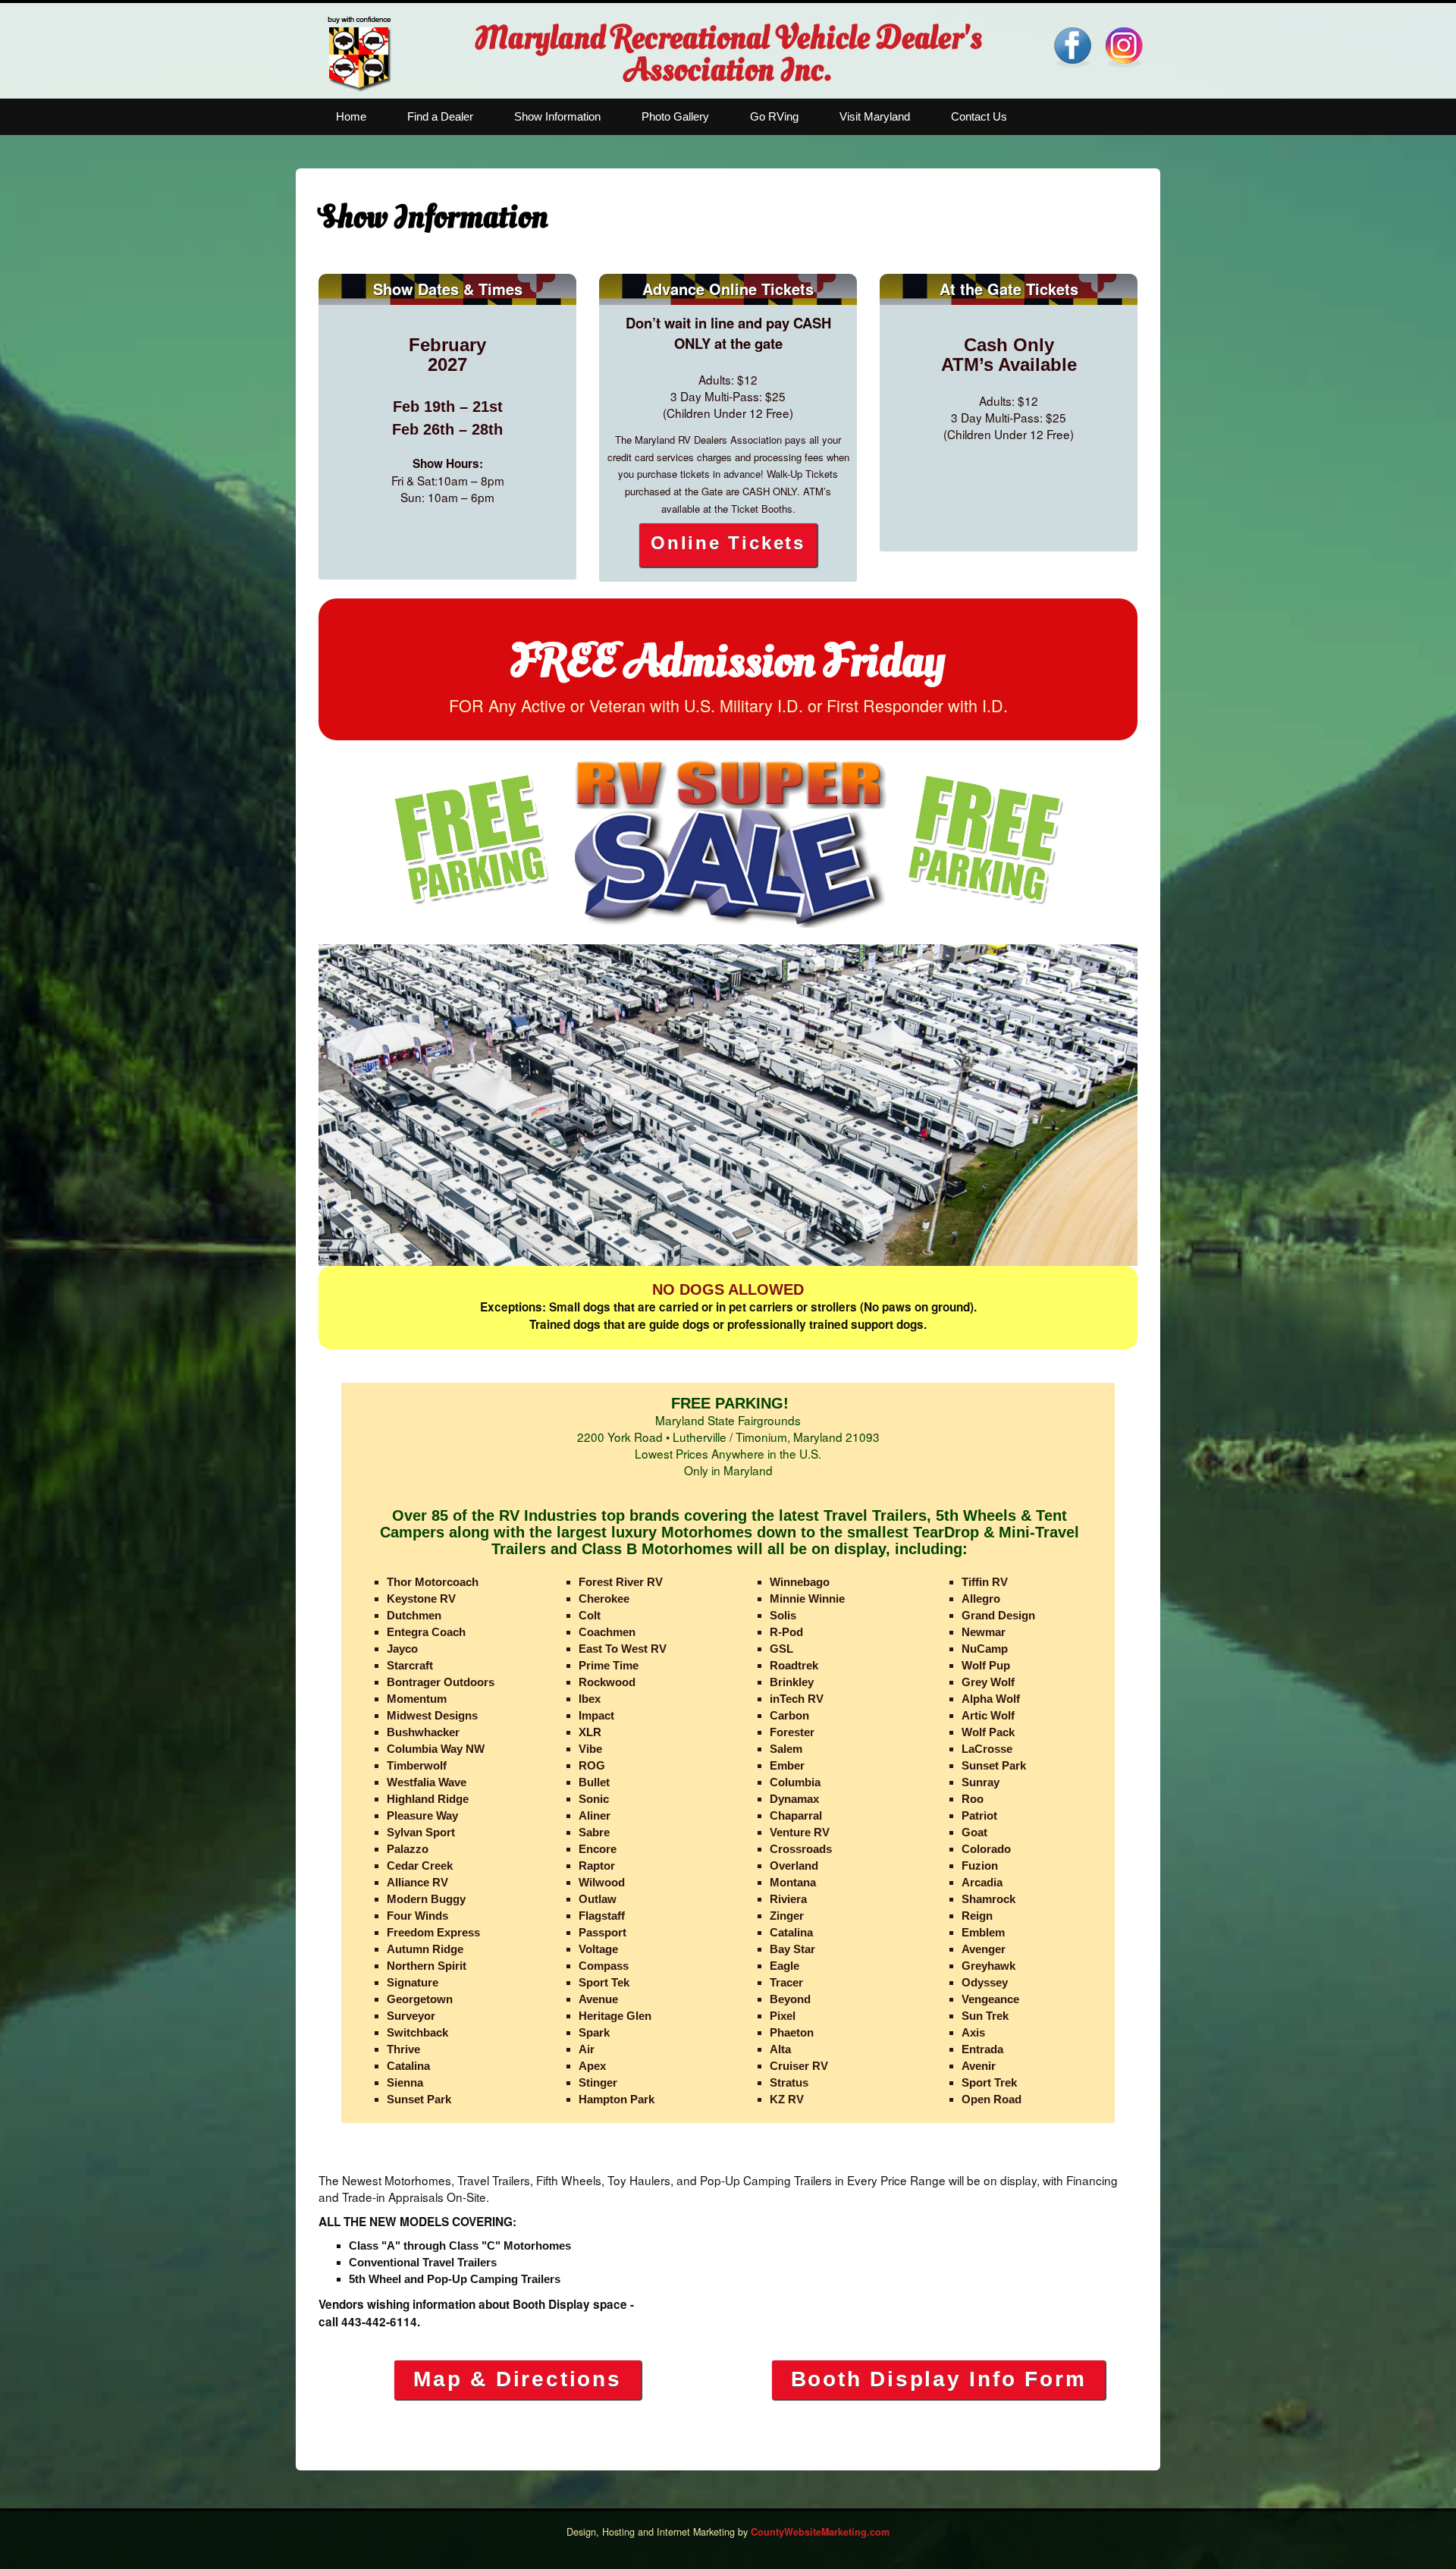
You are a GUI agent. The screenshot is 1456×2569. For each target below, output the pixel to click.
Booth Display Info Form (939, 2379)
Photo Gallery (675, 116)
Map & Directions (517, 2379)
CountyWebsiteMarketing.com (820, 2532)
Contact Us (979, 116)
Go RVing (774, 116)
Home (351, 116)
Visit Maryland (875, 116)
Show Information (557, 116)
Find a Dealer (440, 116)
